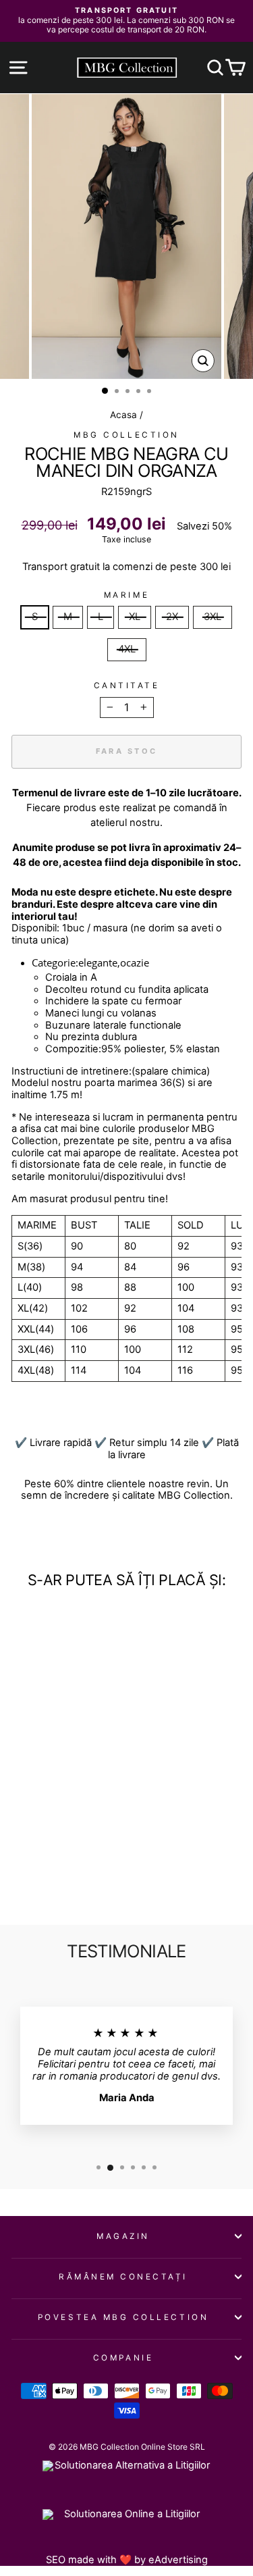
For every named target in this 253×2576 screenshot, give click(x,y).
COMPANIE (123, 2358)
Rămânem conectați (123, 2277)
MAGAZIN (123, 2236)
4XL (127, 649)
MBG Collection (126, 435)
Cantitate (127, 686)
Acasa (123, 415)
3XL (213, 617)
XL (135, 617)
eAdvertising (178, 2560)
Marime (126, 595)
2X (172, 617)
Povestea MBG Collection (123, 2317)
